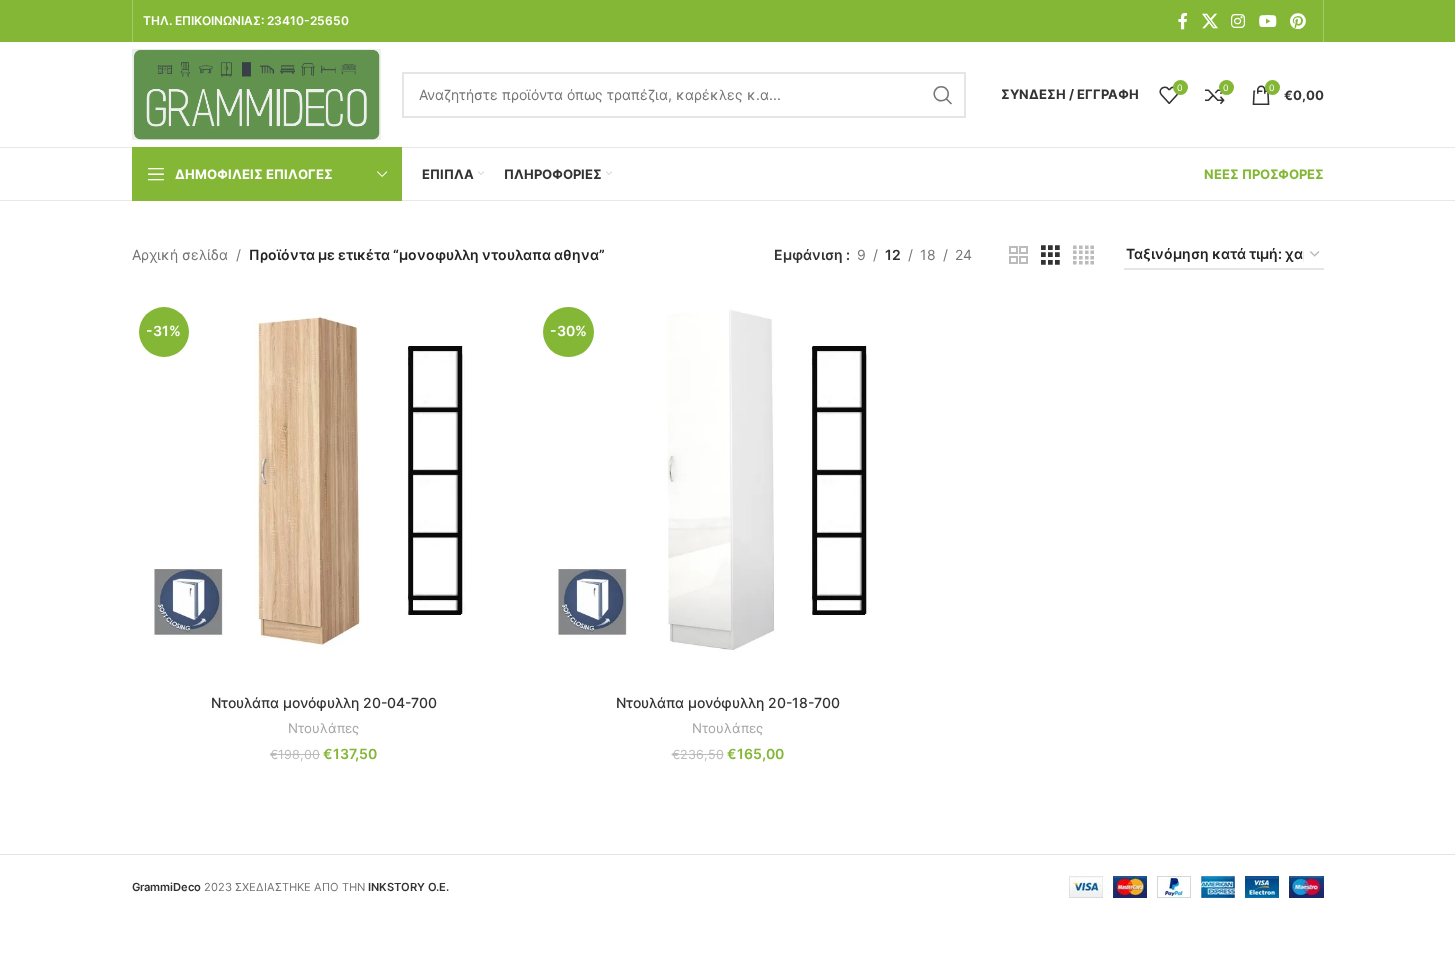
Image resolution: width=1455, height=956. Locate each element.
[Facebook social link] (1183, 21)
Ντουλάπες (323, 728)
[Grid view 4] (1083, 255)
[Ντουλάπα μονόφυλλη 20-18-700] (728, 492)
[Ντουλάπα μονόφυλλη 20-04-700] (324, 492)
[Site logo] (257, 92)
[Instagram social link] (1238, 21)
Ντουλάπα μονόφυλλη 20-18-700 (728, 702)
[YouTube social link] (1267, 21)
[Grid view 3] (1050, 255)
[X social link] (1209, 21)
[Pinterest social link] (1297, 21)
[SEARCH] (943, 95)
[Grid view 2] (1018, 255)
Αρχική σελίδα (180, 254)
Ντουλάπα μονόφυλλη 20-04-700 (324, 702)
